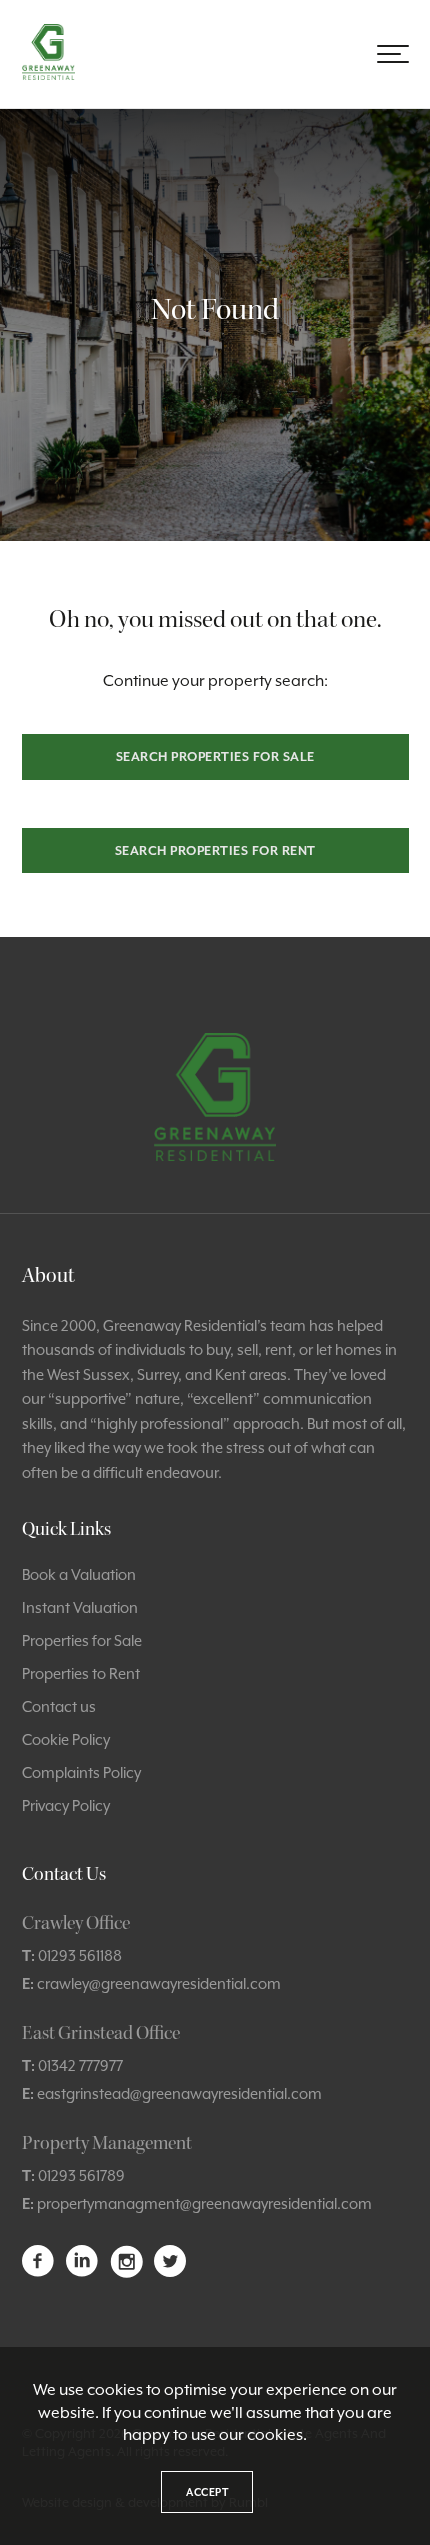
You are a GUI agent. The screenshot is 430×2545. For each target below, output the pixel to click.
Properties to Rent (81, 1673)
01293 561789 (81, 2175)
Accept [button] (207, 2492)
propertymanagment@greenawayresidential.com (204, 2203)
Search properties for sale (215, 756)
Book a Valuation (79, 1574)
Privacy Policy (66, 1805)
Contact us (59, 1706)
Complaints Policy (81, 1772)
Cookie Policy (66, 1739)
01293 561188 (80, 1955)
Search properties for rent (215, 850)
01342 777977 (80, 2065)
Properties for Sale (82, 1640)
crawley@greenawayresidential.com (159, 1983)
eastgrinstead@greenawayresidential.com (179, 2093)
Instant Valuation (80, 1607)
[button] (393, 54)
